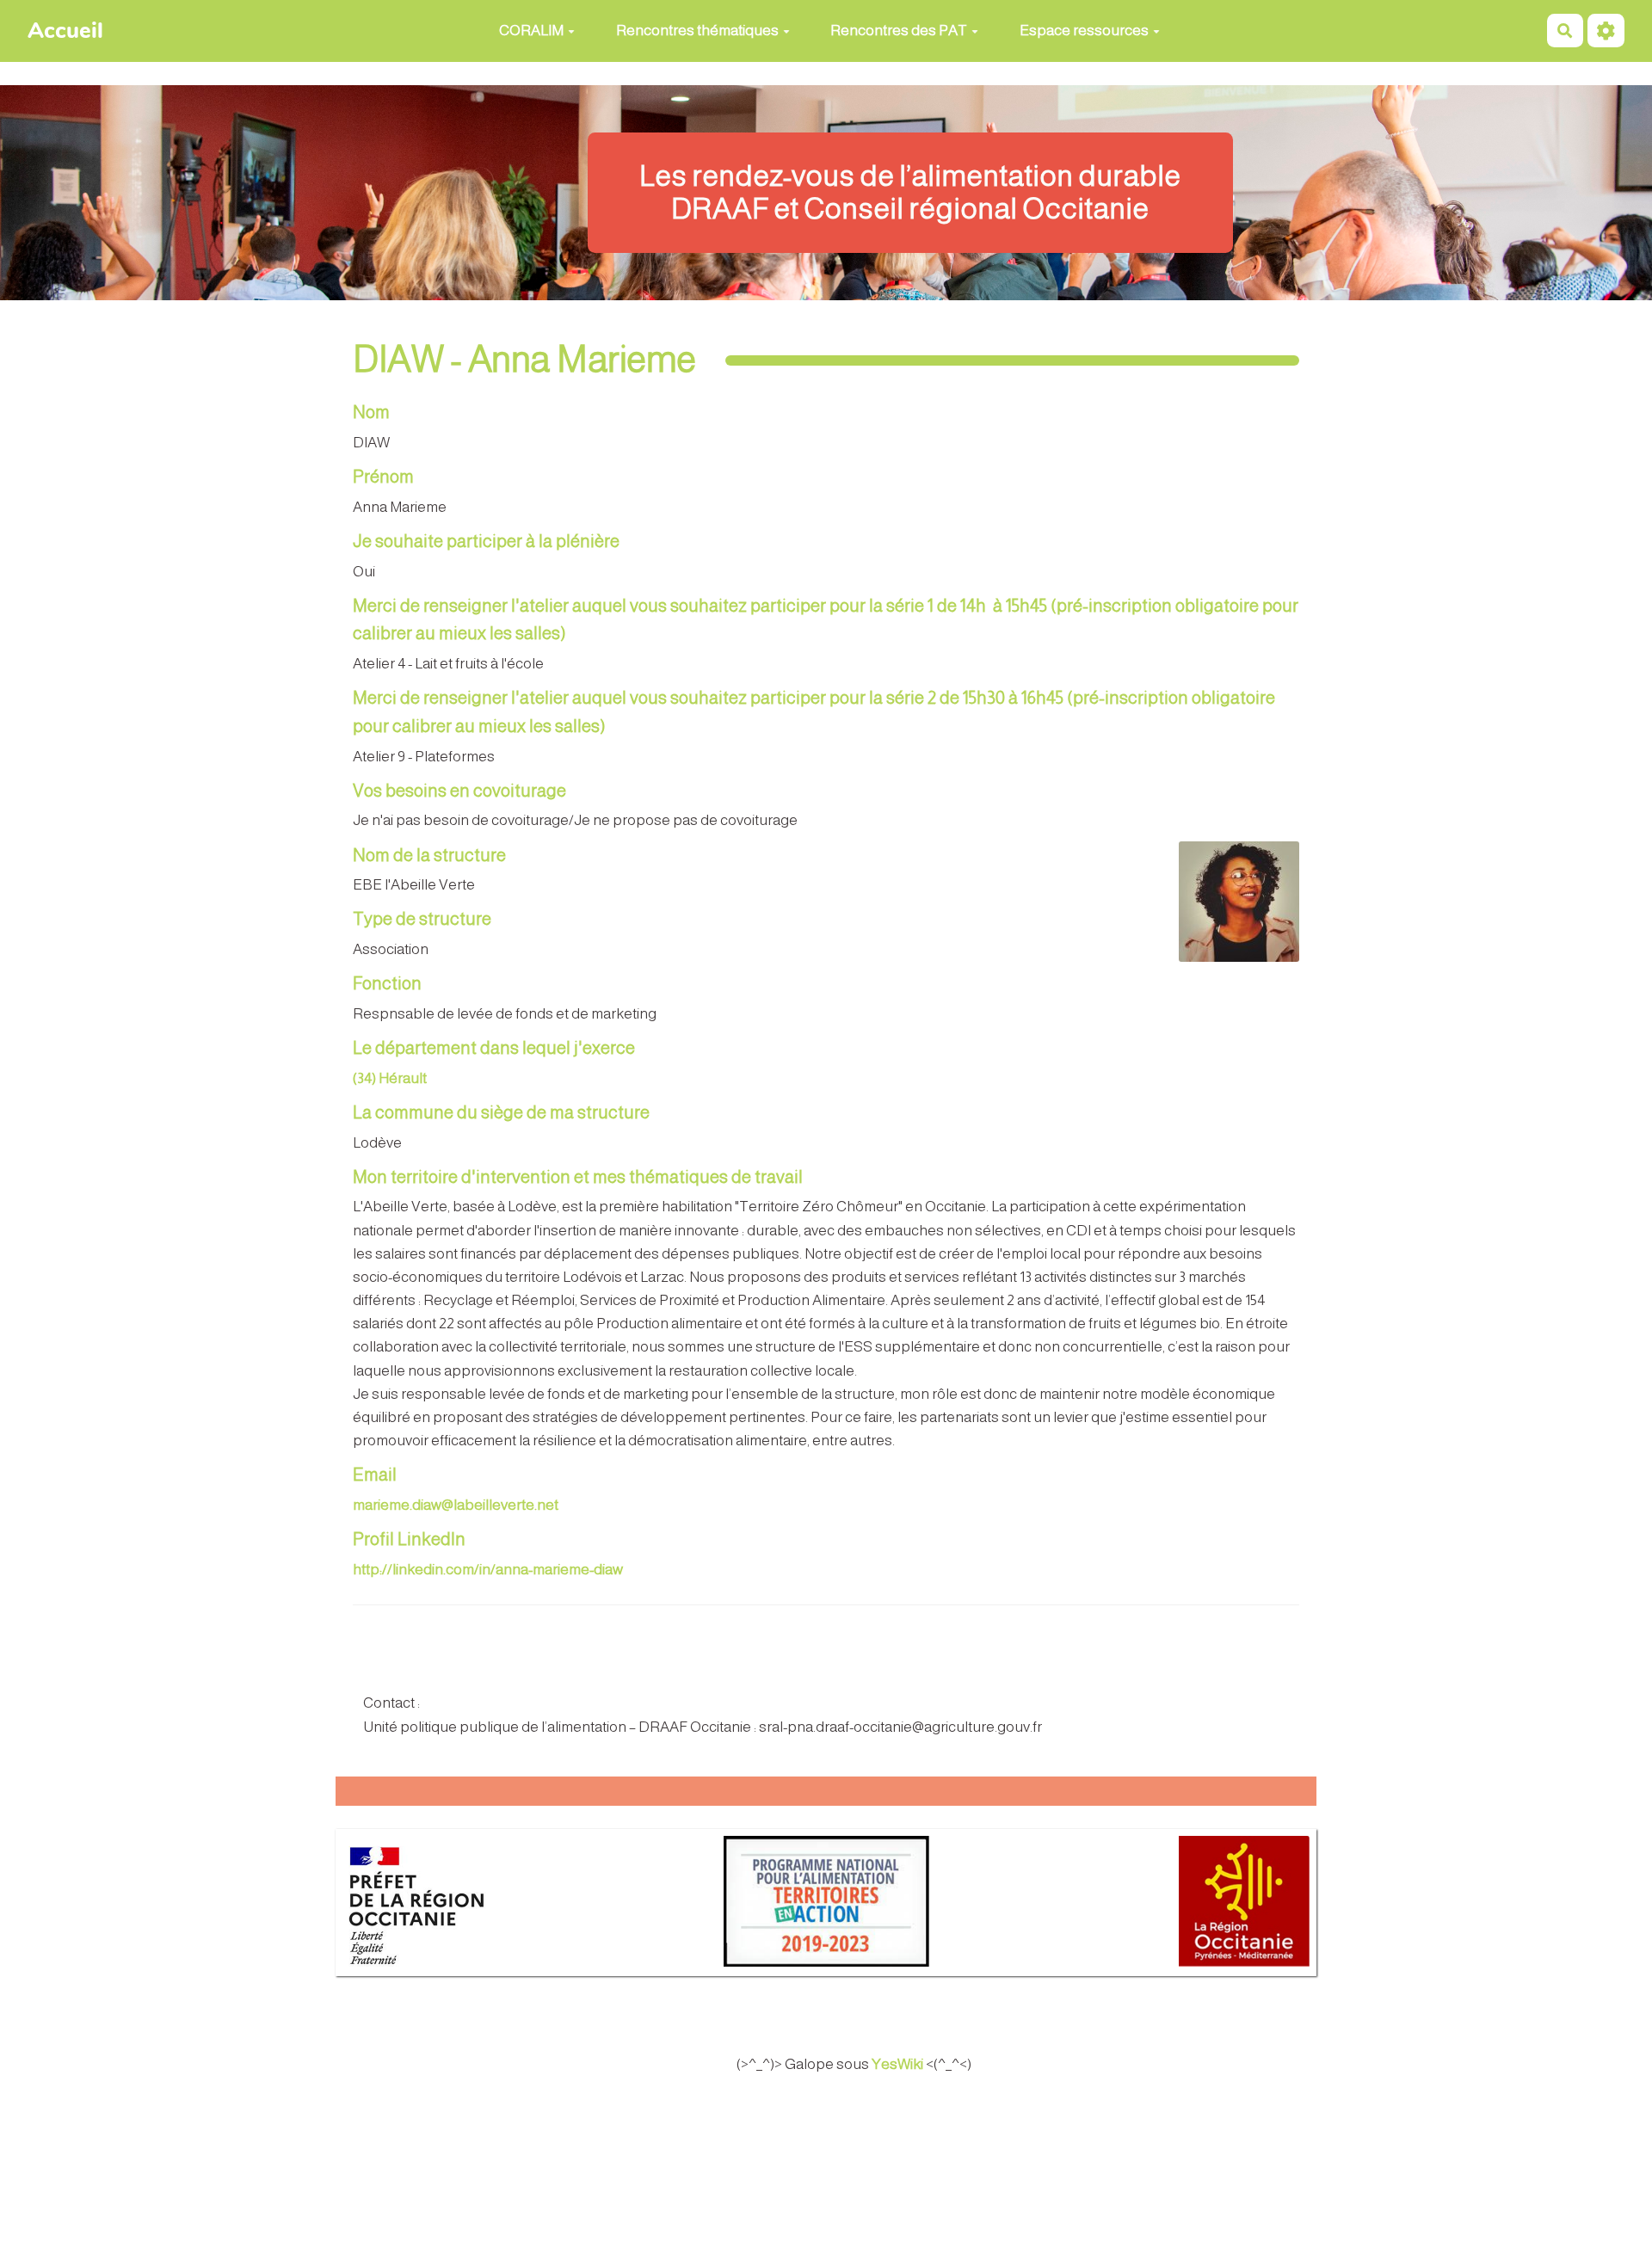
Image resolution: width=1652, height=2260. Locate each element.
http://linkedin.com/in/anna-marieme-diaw (488, 1570)
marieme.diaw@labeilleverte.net (456, 1505)
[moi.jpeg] (1230, 910)
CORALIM (531, 31)
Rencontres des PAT (899, 31)
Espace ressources (1084, 31)
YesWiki (897, 2064)
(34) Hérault (390, 1078)
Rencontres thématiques (697, 31)
